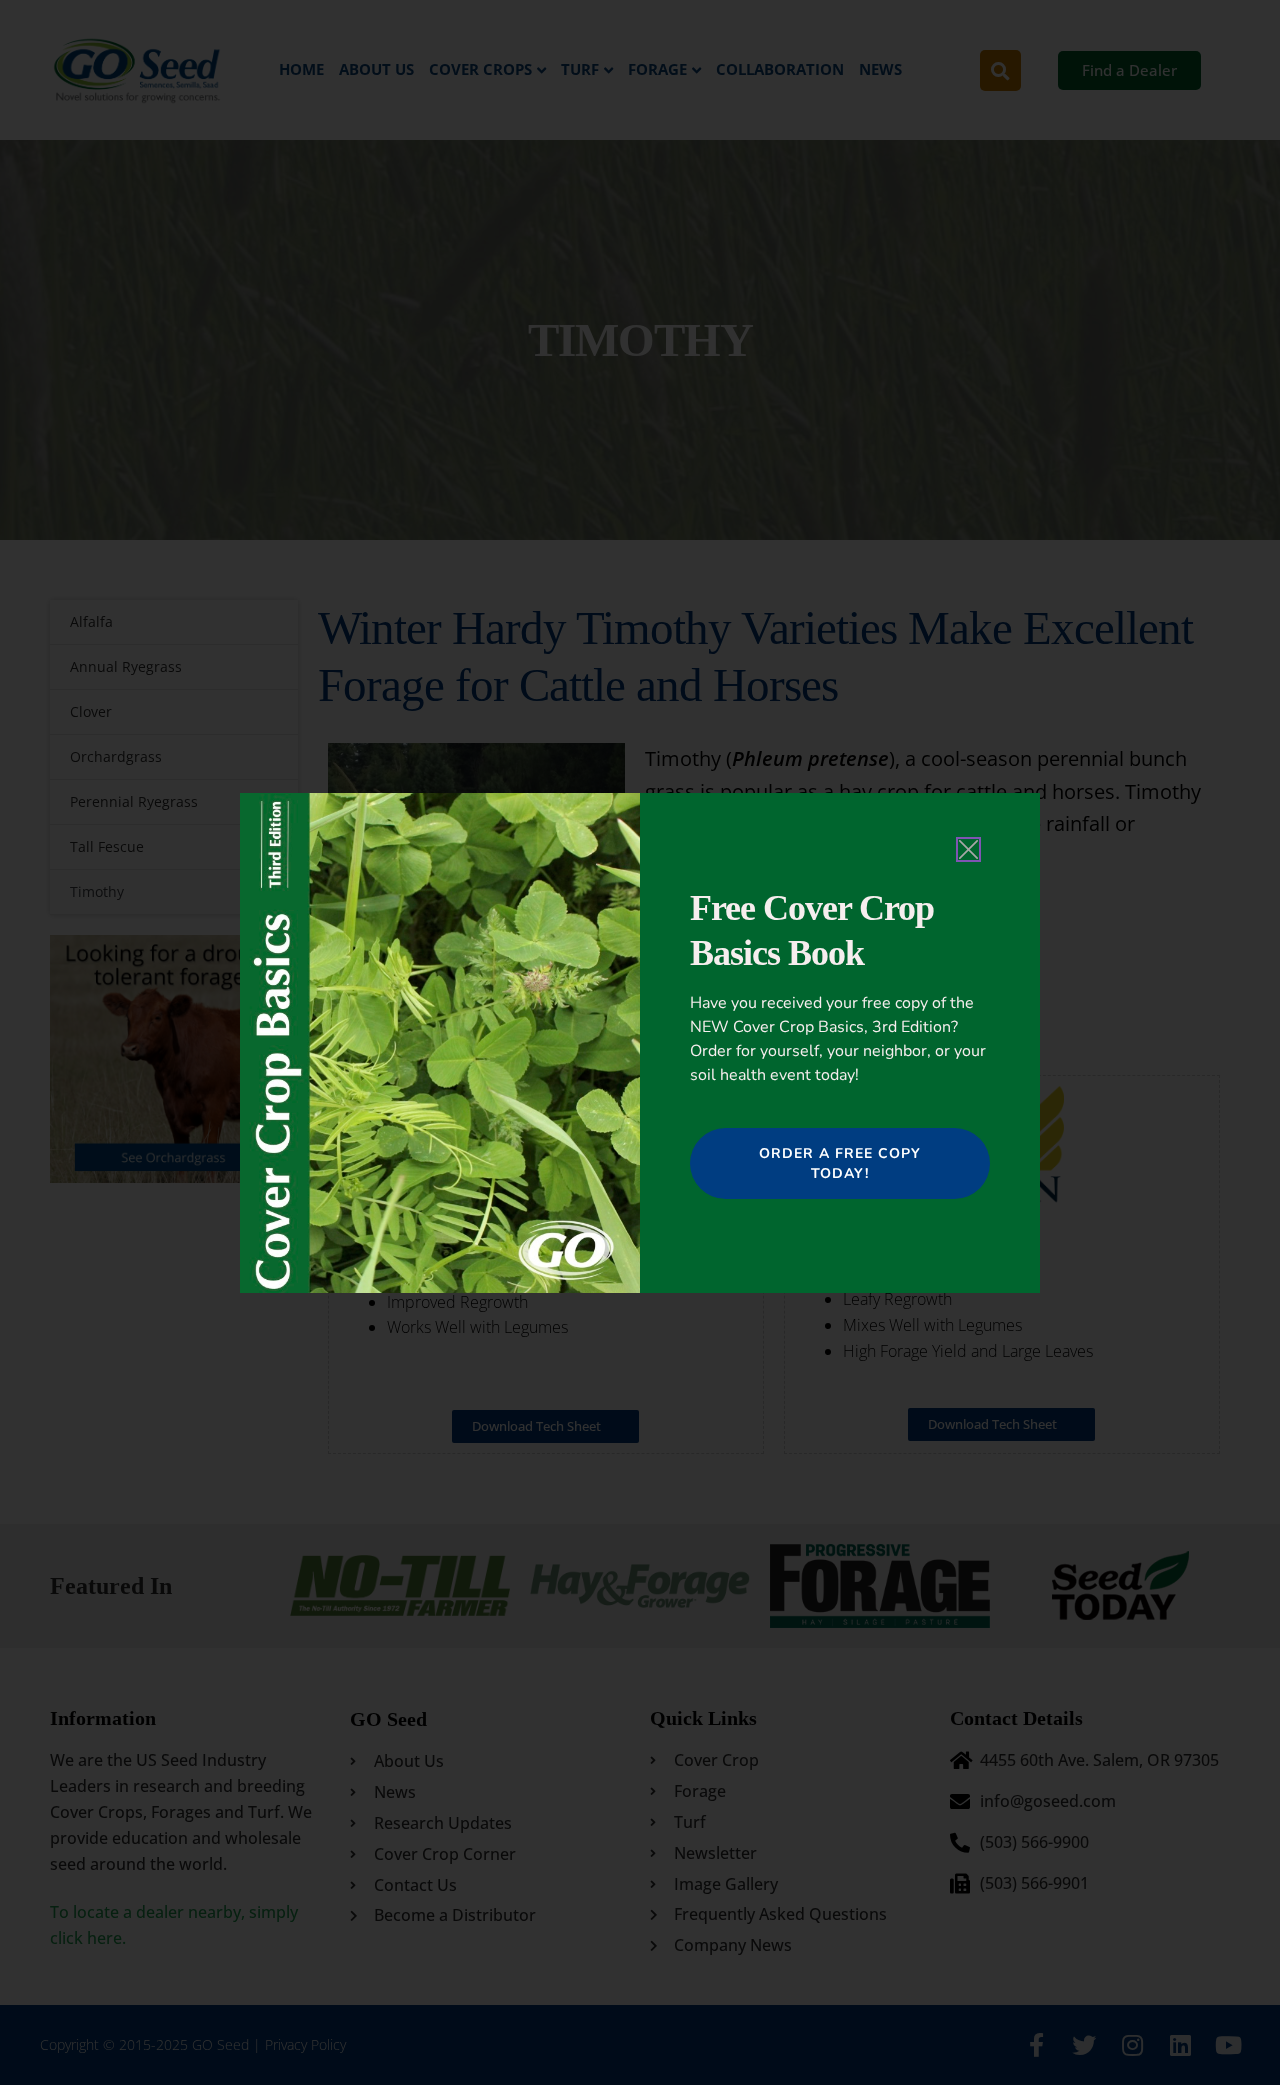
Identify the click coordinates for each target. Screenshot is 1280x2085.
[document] (640, 1042)
